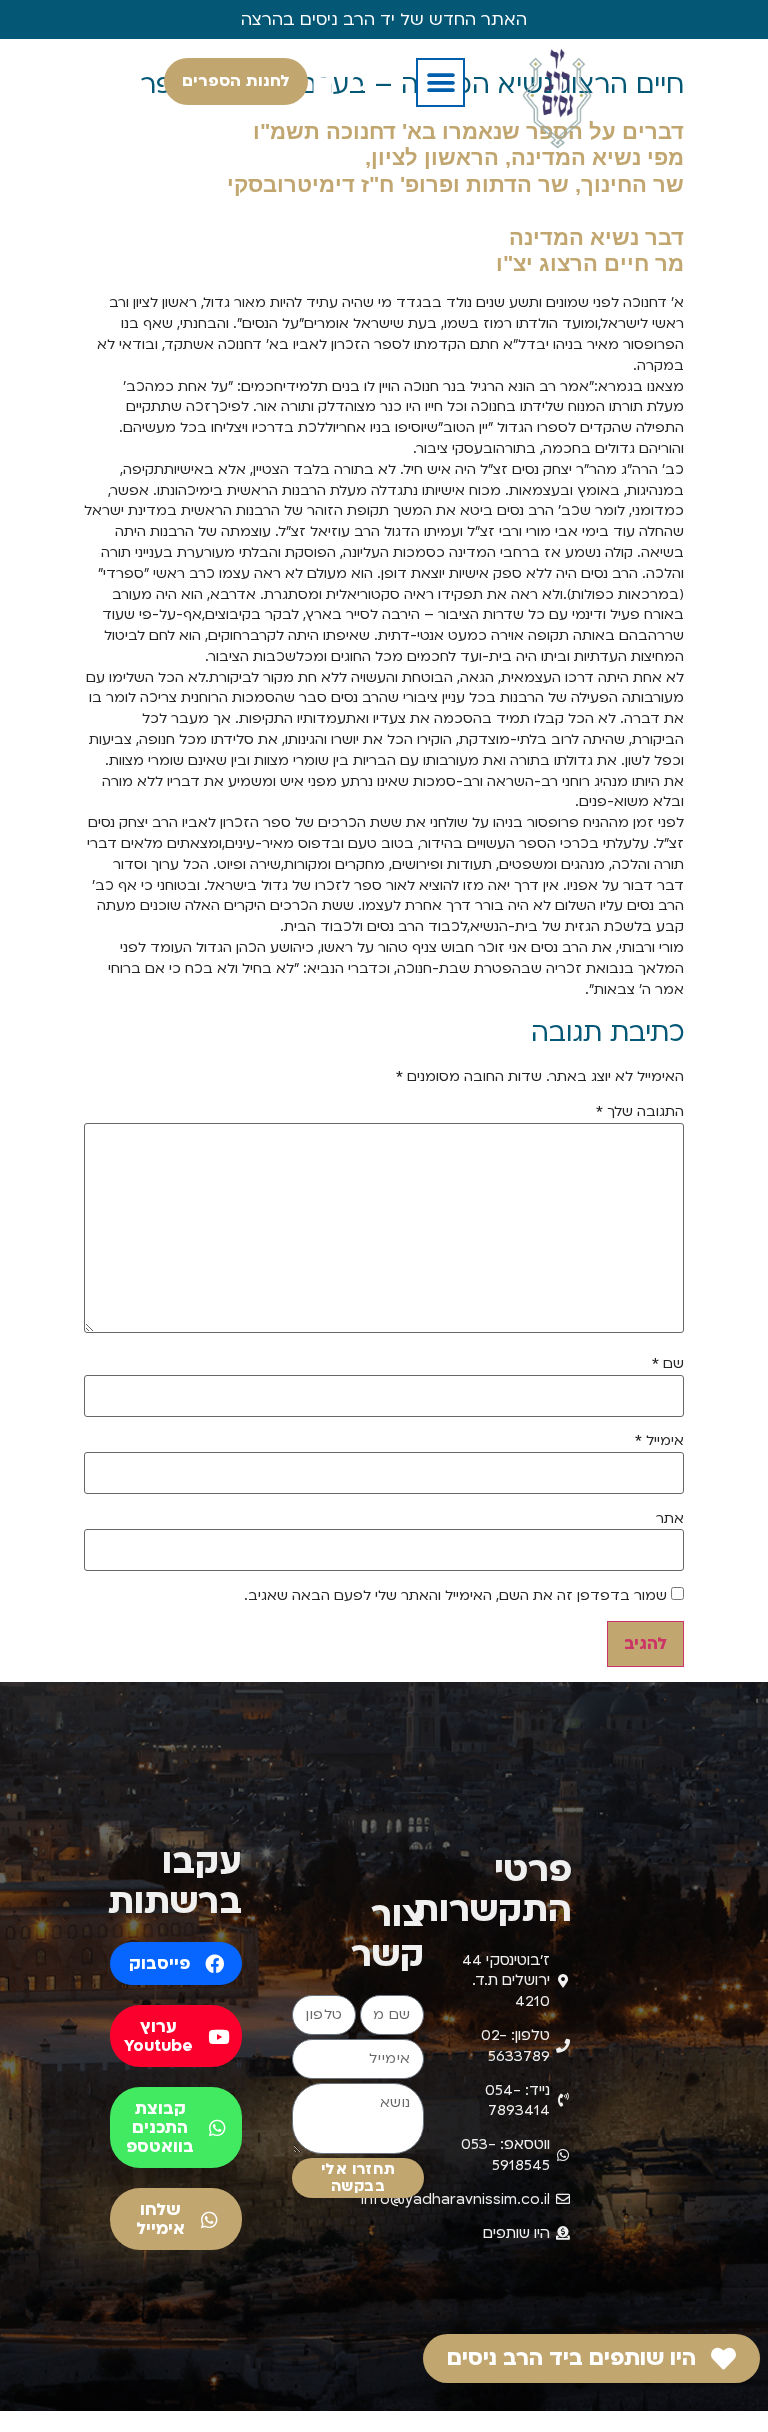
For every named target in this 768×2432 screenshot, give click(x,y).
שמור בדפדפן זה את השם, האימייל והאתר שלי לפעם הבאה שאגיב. (455, 1596)
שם (668, 1364)
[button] (440, 82)
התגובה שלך (640, 1112)
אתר (670, 1519)
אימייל (659, 1441)
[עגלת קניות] (322, 83)
